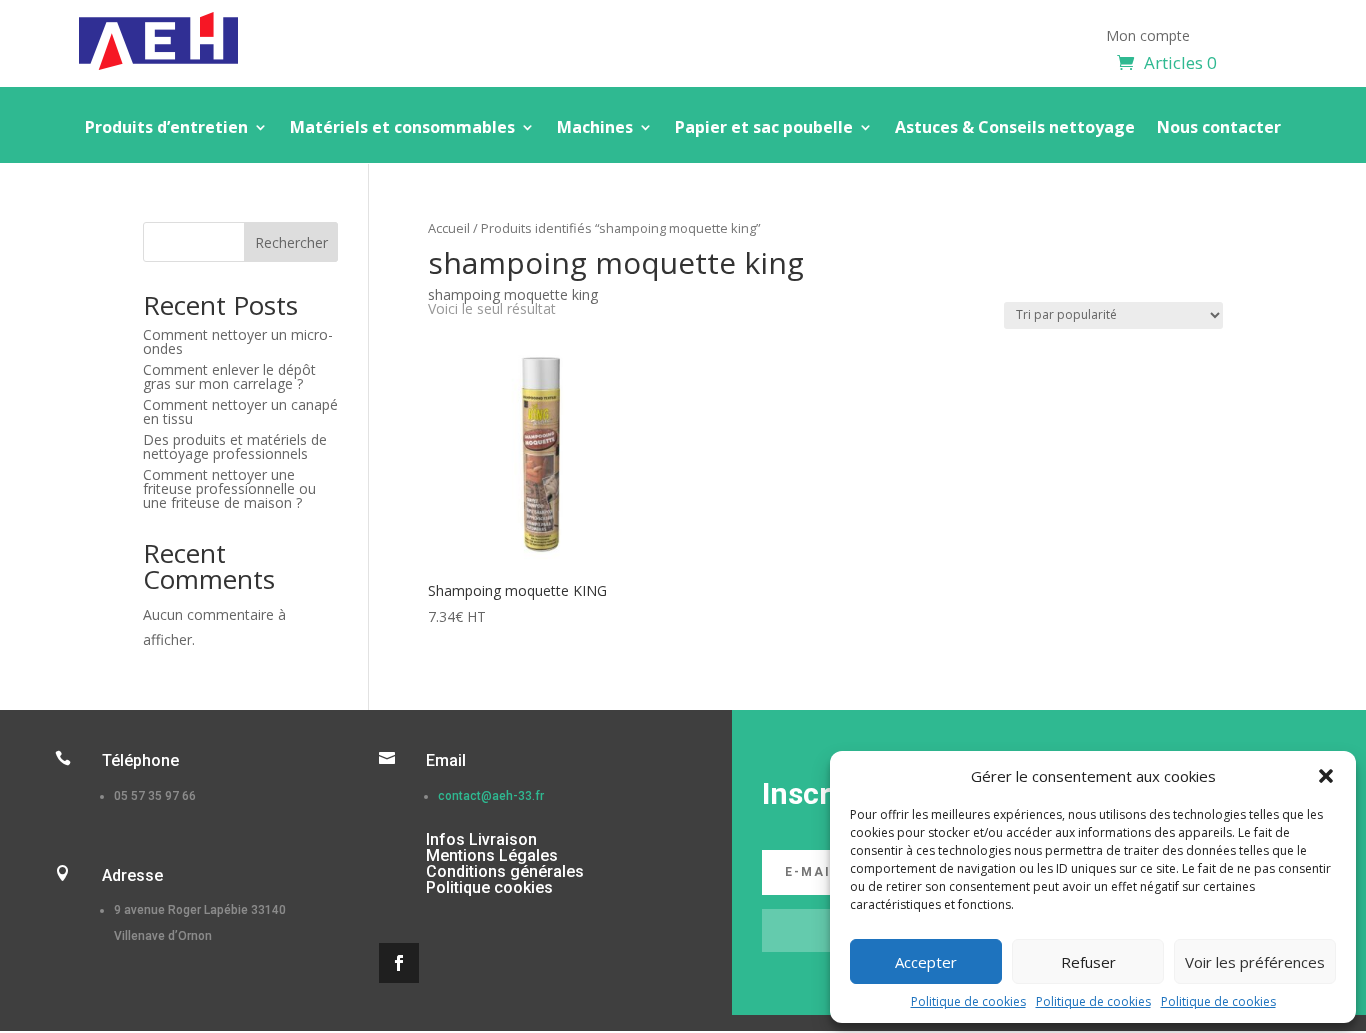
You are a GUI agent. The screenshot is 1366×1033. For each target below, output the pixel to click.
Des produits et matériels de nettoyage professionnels (235, 446)
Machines (595, 129)
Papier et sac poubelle (764, 129)
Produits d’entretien (166, 129)
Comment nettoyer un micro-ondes (238, 341)
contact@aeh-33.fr (491, 796)
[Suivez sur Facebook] (399, 963)
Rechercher (291, 242)
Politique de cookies (968, 1001)
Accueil (449, 228)
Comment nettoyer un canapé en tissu (240, 411)
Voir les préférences (1255, 962)
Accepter (926, 962)
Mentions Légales (492, 855)
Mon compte (1148, 37)
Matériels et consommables (402, 129)
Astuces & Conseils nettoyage (1015, 129)
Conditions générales (505, 871)
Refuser (1088, 962)
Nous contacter (1219, 129)
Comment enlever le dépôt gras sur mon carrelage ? (229, 376)
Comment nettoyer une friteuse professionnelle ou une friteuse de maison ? (229, 488)
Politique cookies (489, 887)
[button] (1326, 776)
